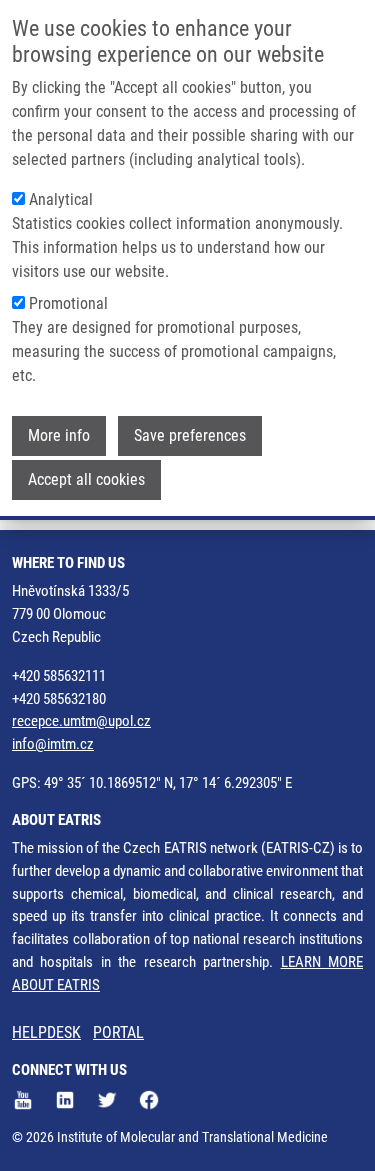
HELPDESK (46, 1032)
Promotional (68, 303)
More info (59, 435)
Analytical (61, 199)
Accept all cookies (86, 479)
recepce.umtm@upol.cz (81, 721)
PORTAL (118, 1032)
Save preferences (190, 435)
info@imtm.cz (53, 744)
